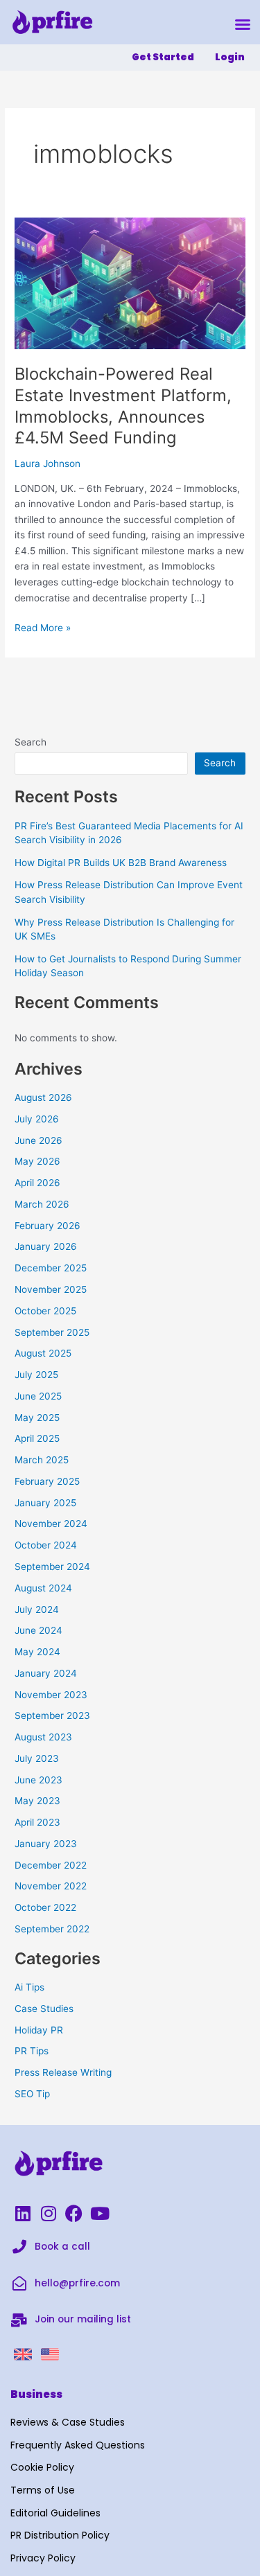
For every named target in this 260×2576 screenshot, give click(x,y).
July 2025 (36, 1375)
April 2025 (37, 1438)
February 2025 (47, 1481)
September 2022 (52, 1929)
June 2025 (38, 1396)
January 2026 (46, 1246)
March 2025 (42, 1460)
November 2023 (51, 1695)
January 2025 (45, 1503)
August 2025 (43, 1353)
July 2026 (37, 1119)
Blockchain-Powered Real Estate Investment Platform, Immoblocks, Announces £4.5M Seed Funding (123, 406)
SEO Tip (32, 2094)
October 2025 (45, 1311)
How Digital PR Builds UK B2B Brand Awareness (121, 863)
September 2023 (52, 1715)
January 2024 (46, 1673)
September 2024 (52, 1567)
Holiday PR (39, 2030)
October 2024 (46, 1545)
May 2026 (37, 1161)
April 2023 (37, 1822)
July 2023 (37, 1758)
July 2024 (37, 1609)
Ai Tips (29, 1987)
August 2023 (43, 1737)
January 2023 (46, 1844)
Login (230, 57)
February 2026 (47, 1226)
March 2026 (42, 1204)
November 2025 (51, 1289)
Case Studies (44, 2009)
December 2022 (51, 1865)
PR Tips (32, 2051)
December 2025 (51, 1268)
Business (36, 2394)
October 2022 (45, 1907)
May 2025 (37, 1418)
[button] (243, 24)
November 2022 (51, 1886)
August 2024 (43, 1588)
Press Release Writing (63, 2072)
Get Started (163, 57)
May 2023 (37, 1801)
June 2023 (38, 1780)
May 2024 (37, 1652)
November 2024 (51, 1524)
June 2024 (38, 1630)
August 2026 (43, 1097)
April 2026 (37, 1183)
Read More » (43, 627)
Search (31, 742)
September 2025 (52, 1332)
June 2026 (38, 1140)
